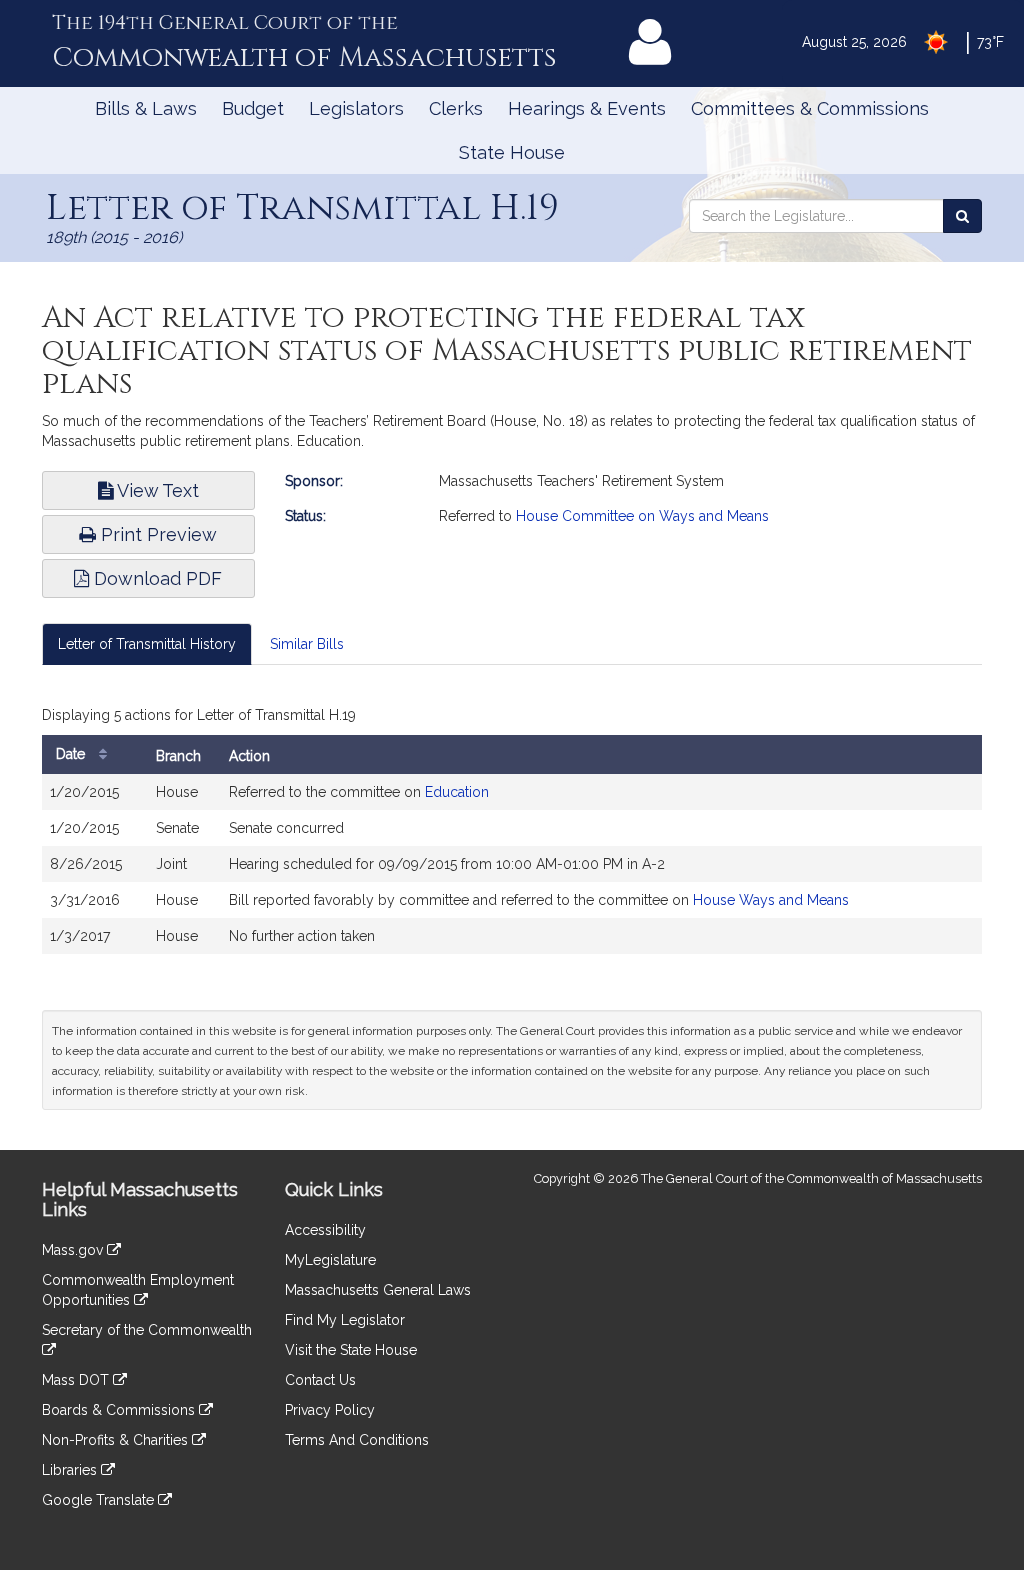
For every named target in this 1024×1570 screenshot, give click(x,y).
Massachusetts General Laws (378, 1290)
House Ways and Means (771, 900)
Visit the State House (351, 1350)
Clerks (456, 108)
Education (457, 792)
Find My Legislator (345, 1320)
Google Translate (100, 1500)
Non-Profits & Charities (117, 1440)
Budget (253, 108)
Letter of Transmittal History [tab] (147, 644)
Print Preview (156, 534)
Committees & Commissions (810, 108)
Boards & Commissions (120, 1410)
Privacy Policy (330, 1410)
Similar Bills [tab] (307, 644)
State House (512, 152)
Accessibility (325, 1230)
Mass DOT (77, 1380)
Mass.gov (74, 1250)
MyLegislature (330, 1260)
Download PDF (155, 578)
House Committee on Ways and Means (642, 516)
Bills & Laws (146, 108)
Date (72, 754)
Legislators (356, 108)
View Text (156, 490)
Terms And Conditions (357, 1440)
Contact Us (320, 1380)
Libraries (71, 1470)
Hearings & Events (587, 108)
